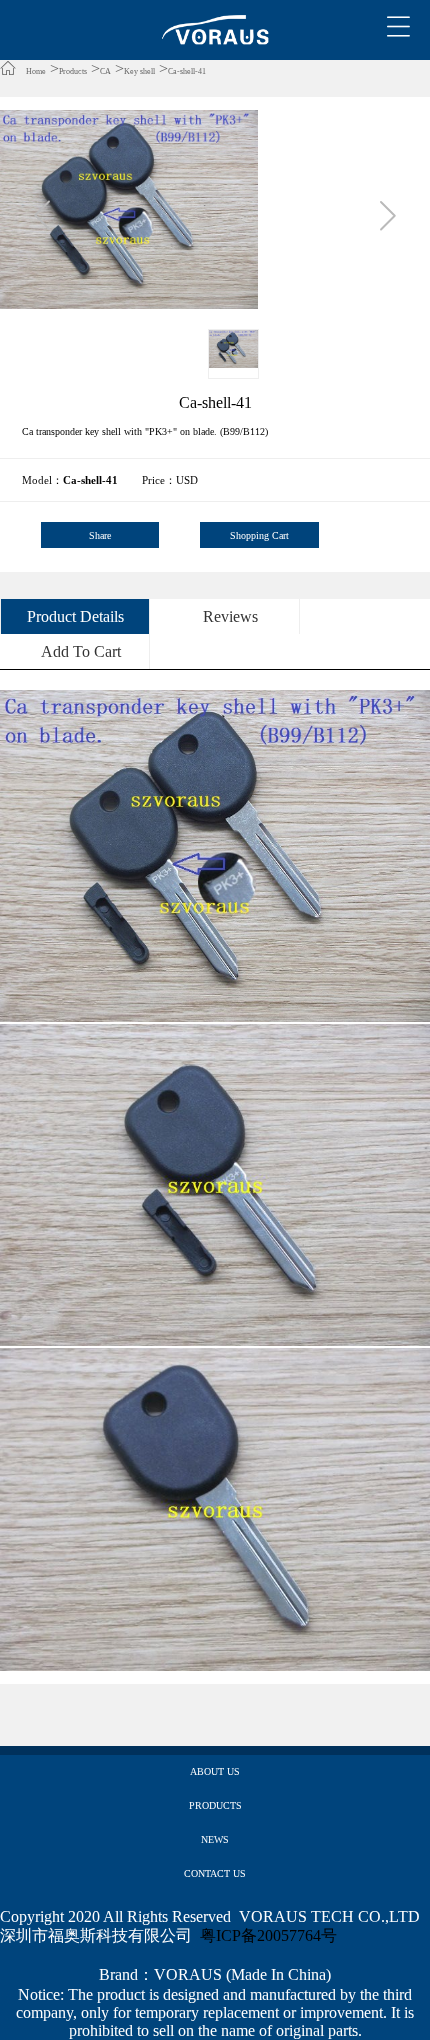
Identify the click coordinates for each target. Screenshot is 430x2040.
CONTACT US (215, 1873)
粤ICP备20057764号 (268, 1935)
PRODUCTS (215, 1805)
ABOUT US (215, 1771)
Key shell (139, 71)
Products (73, 71)
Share (100, 535)
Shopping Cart (259, 535)
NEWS (215, 1839)
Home (36, 71)
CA (105, 71)
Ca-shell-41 (187, 71)
